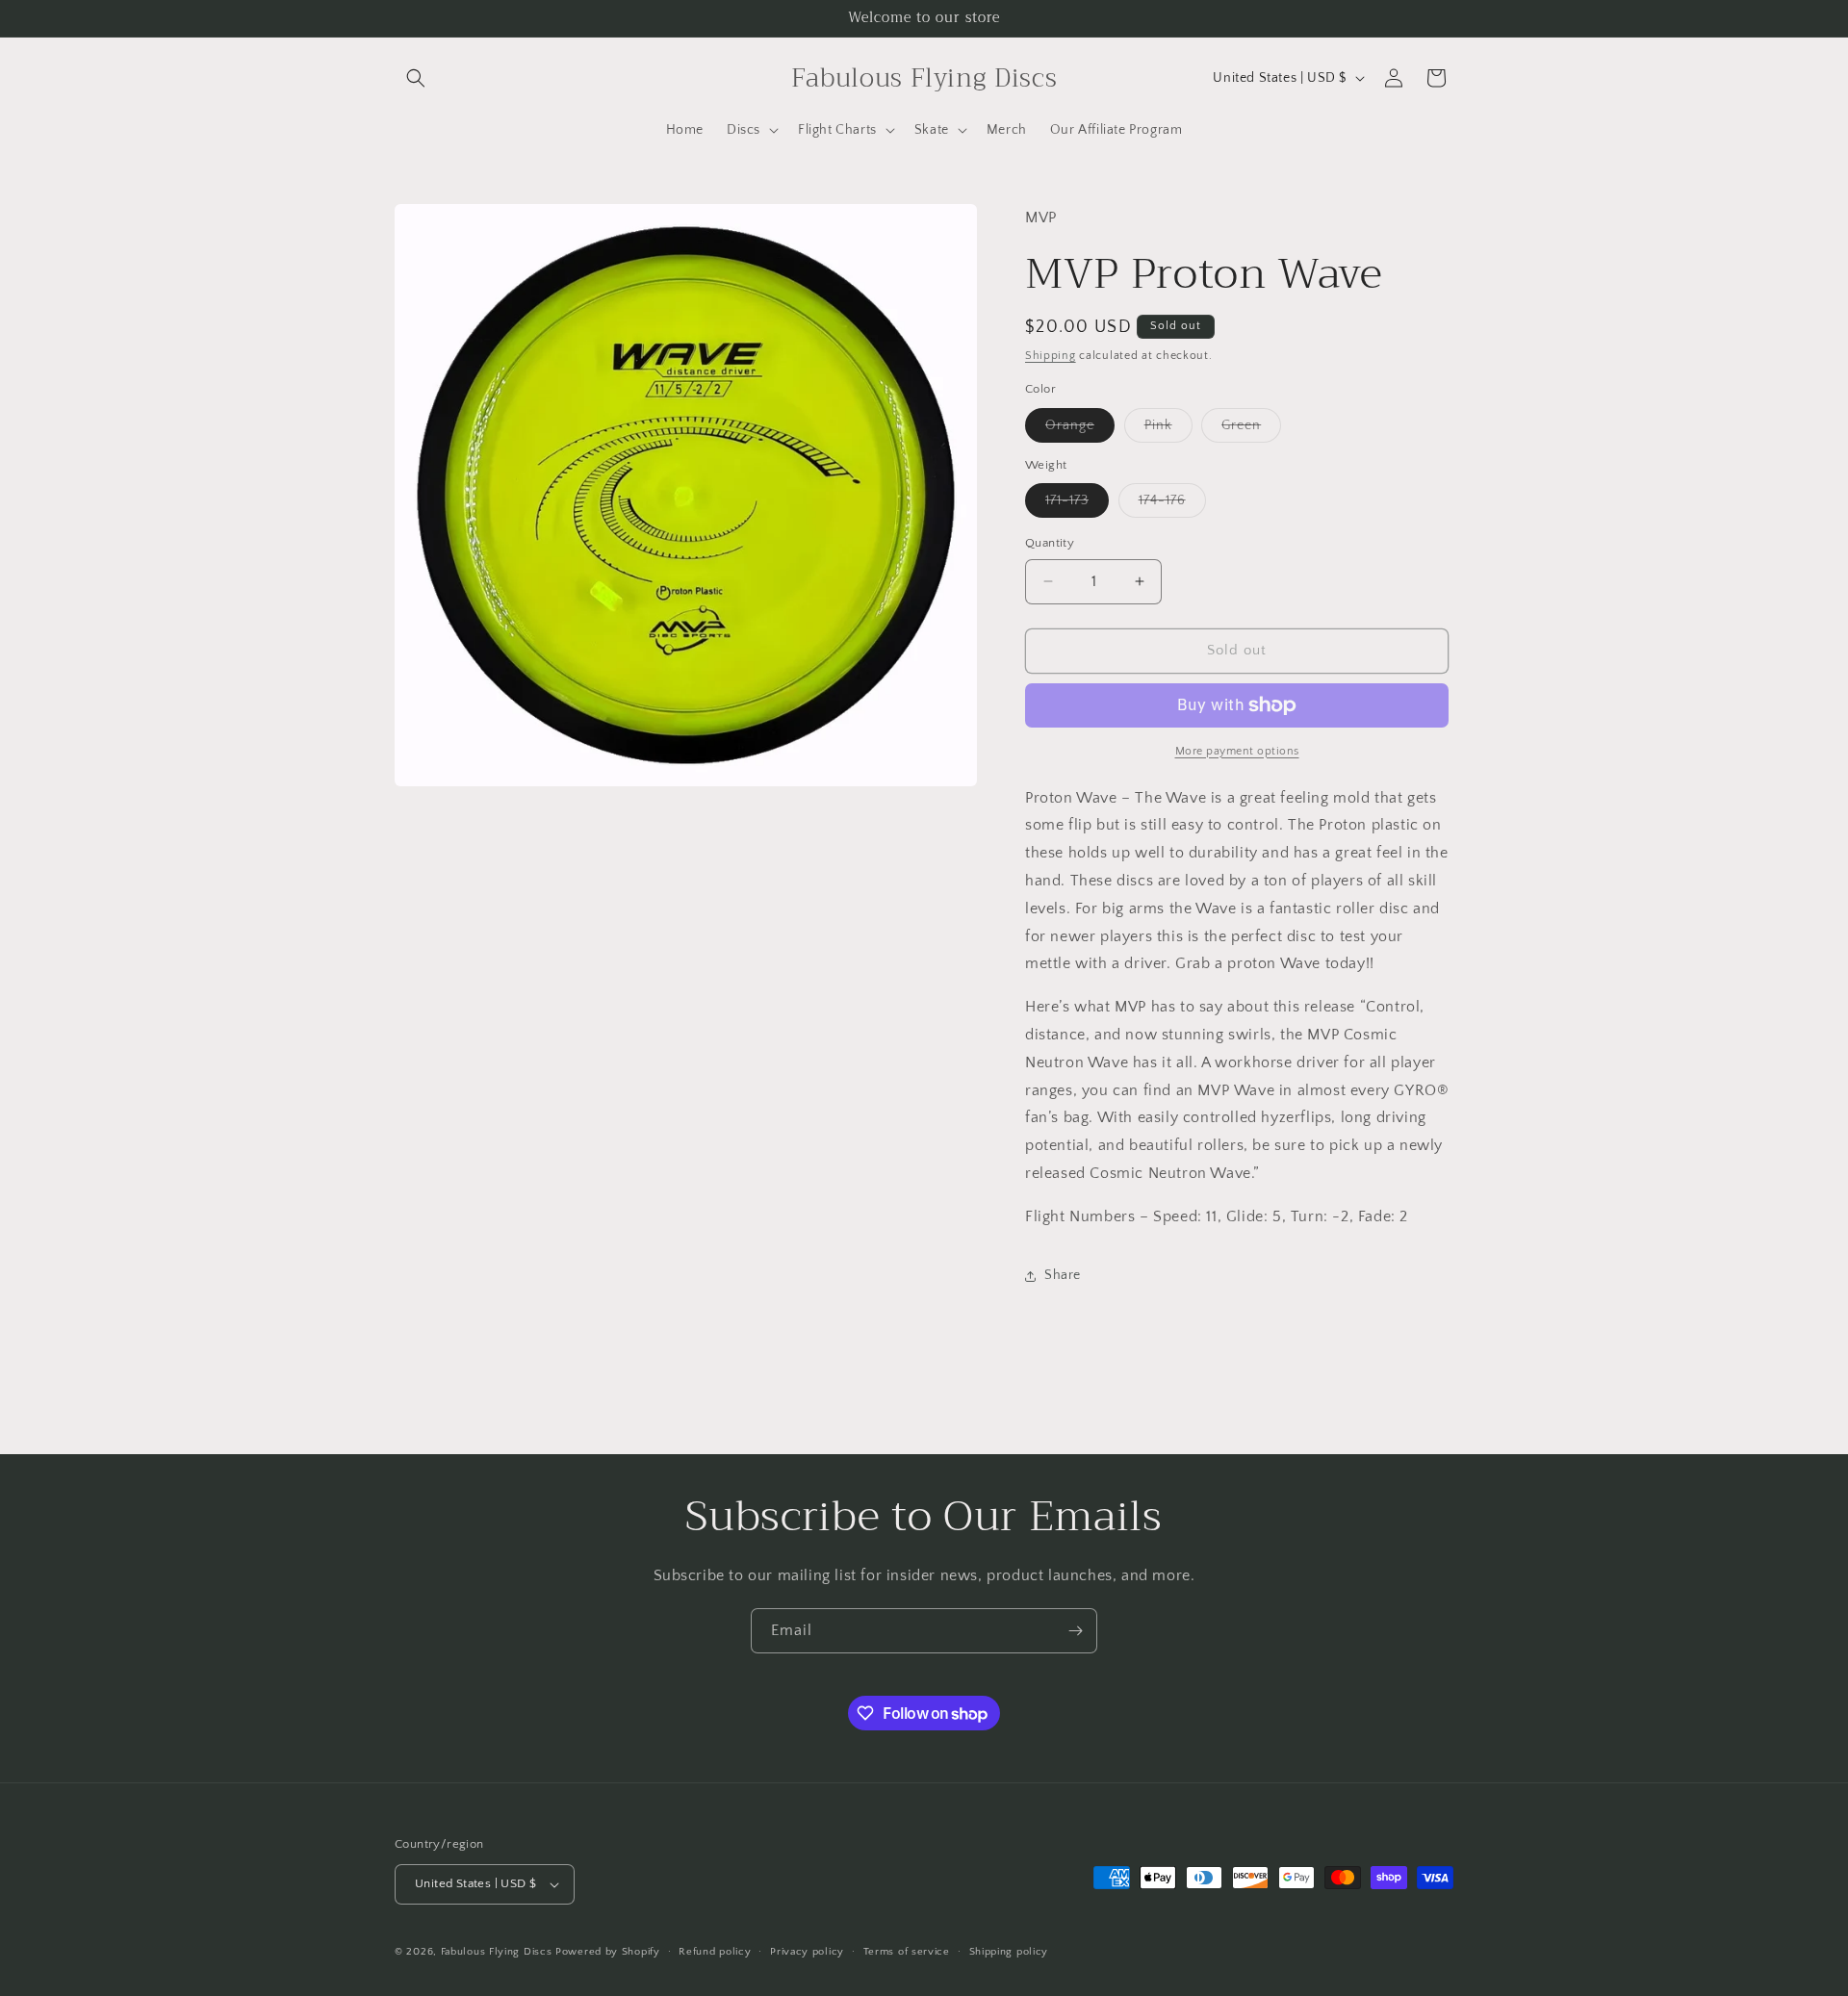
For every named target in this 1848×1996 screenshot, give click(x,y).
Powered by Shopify (608, 1952)
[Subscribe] (1075, 1631)
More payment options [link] (1237, 751)
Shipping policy (1009, 1952)
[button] (416, 78)
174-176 (1172, 505)
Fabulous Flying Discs (497, 1952)
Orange (1080, 430)
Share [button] (1063, 1275)
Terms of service (907, 1952)
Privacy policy (807, 1952)
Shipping (1051, 356)
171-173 (1077, 505)
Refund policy (715, 1952)
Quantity (1050, 543)
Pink (1168, 430)
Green (1251, 430)
